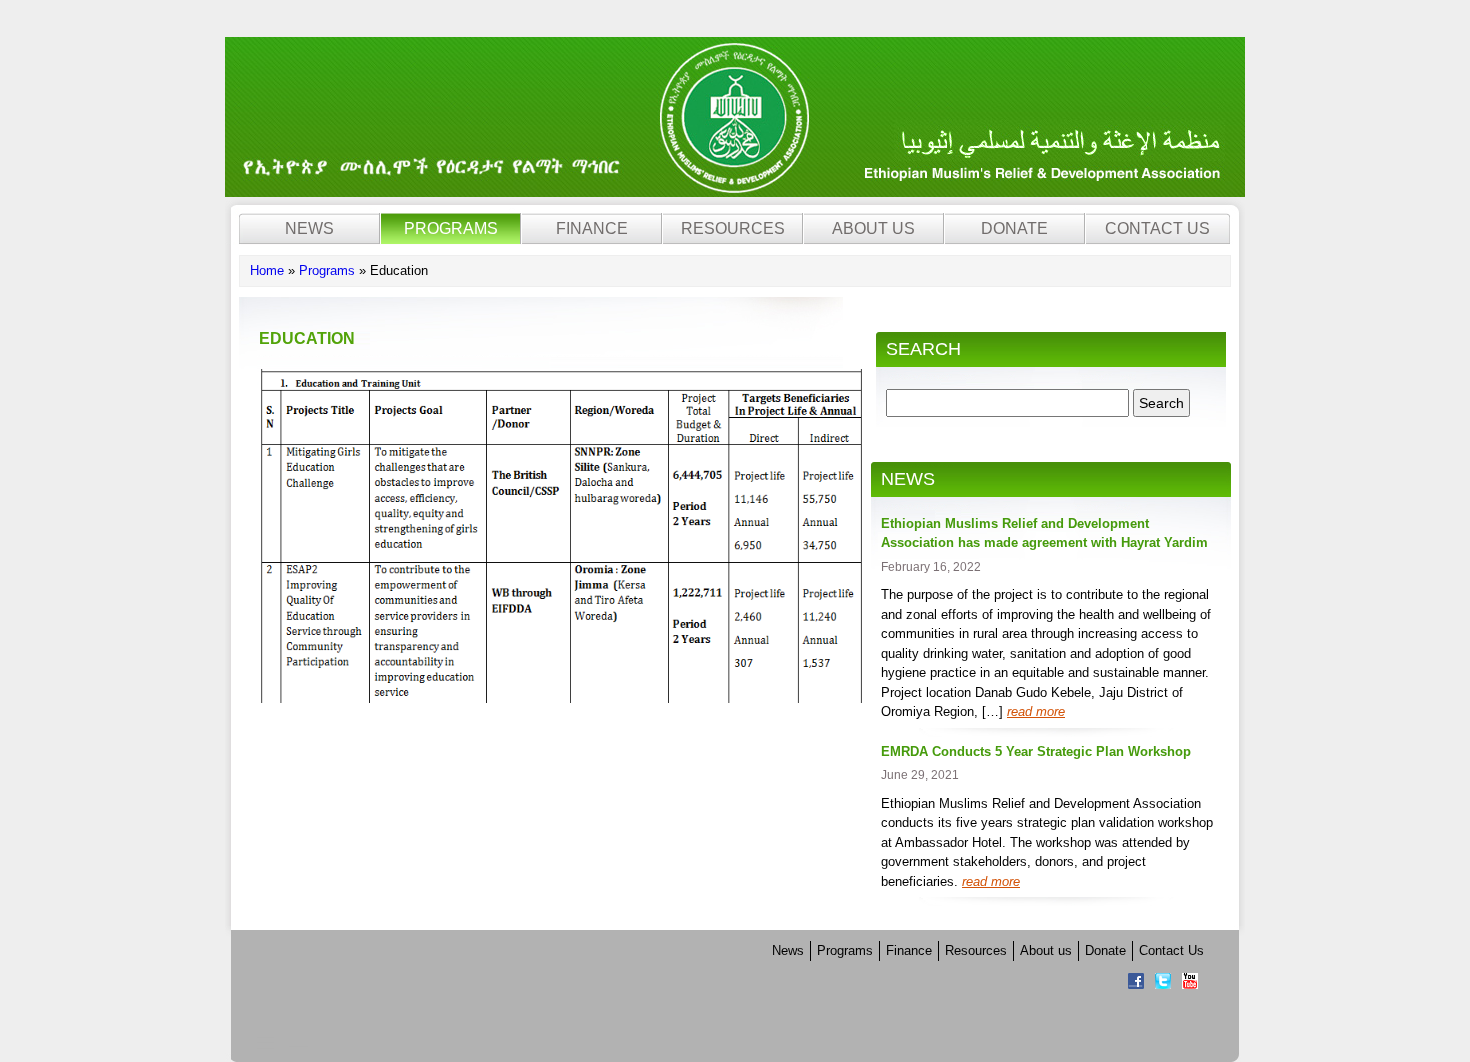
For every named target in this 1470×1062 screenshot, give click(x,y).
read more (1036, 711)
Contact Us (1157, 228)
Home (267, 270)
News (309, 228)
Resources (733, 228)
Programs (451, 228)
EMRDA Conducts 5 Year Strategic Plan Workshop (1036, 751)
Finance (592, 228)
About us (873, 228)
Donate (1014, 228)
